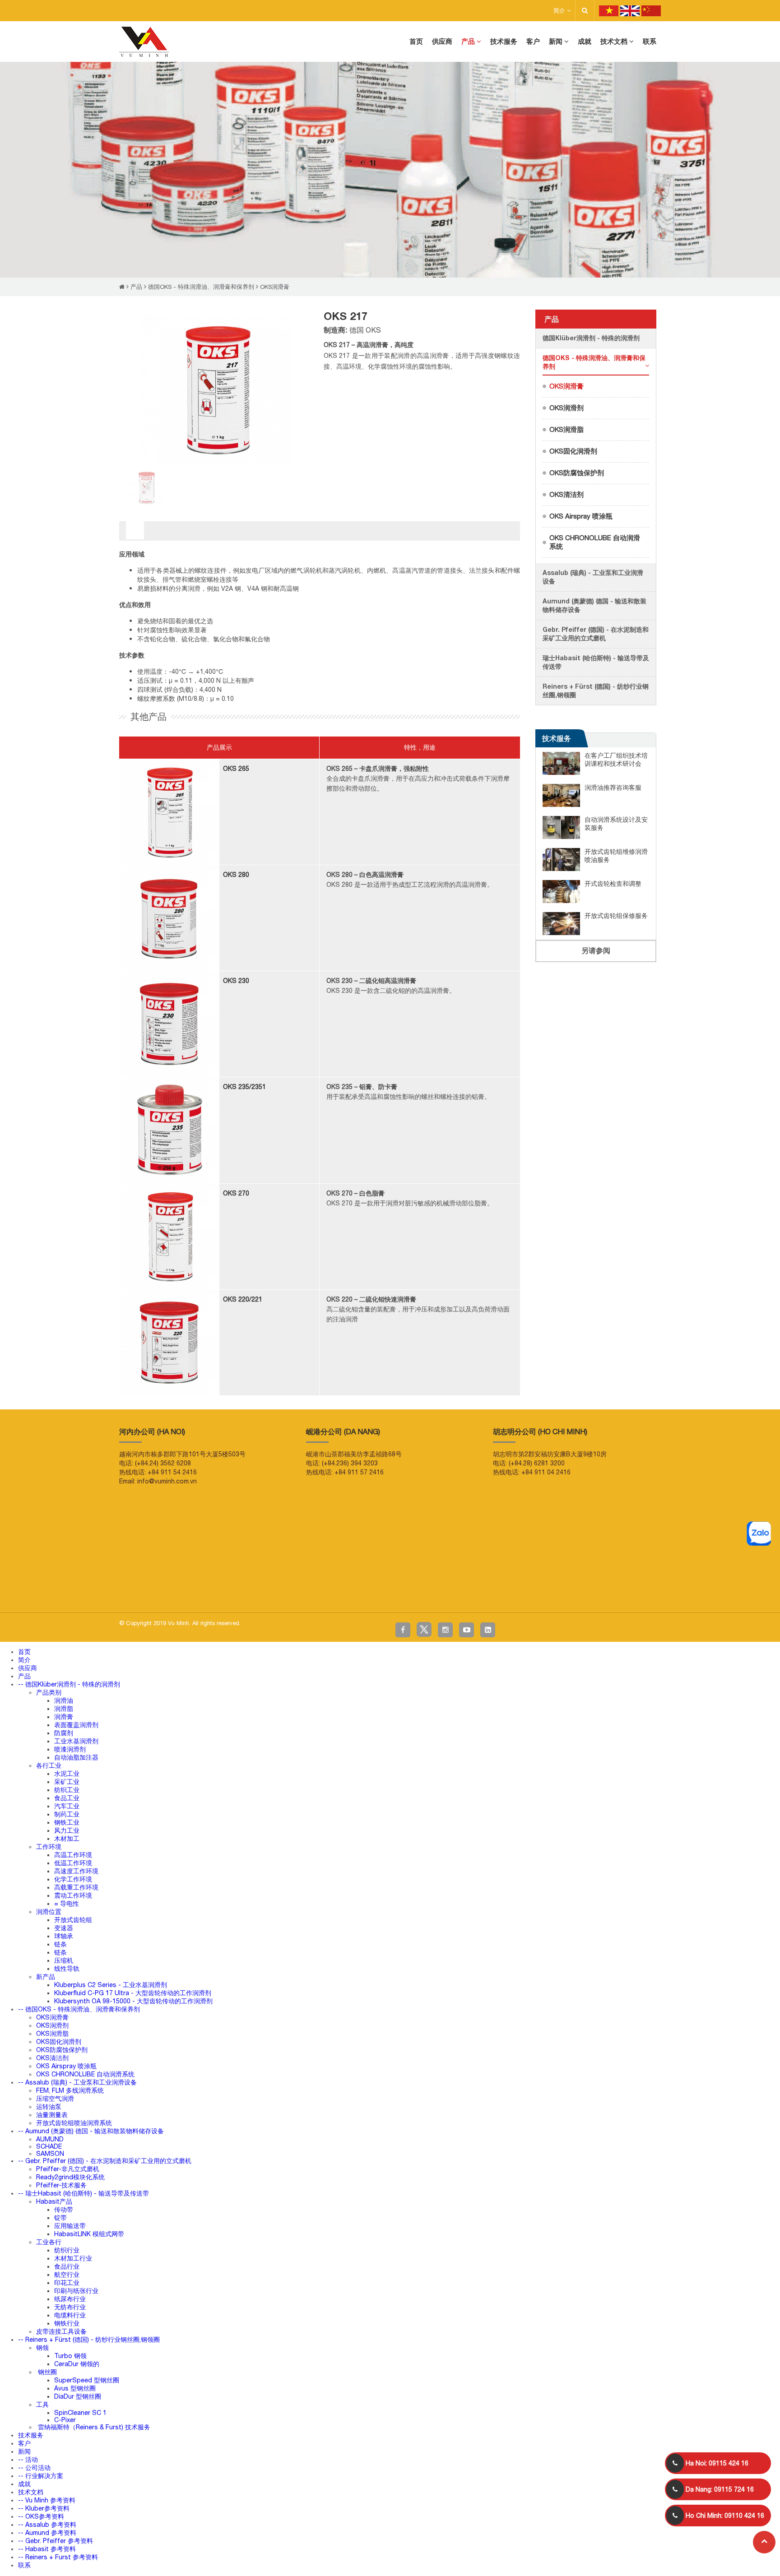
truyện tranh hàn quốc (219, 1591)
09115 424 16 (717, 2463)
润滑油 (64, 1700)
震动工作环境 (73, 1895)
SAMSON (50, 2154)
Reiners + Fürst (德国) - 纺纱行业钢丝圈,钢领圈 (596, 690)
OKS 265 (236, 769)
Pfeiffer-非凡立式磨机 (68, 2169)
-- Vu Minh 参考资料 (47, 2500)
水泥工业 (67, 1774)
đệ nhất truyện (15, 1591)
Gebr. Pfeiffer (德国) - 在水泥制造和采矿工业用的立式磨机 (596, 634)
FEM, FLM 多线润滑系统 (70, 2090)
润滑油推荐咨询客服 (613, 788)
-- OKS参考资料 (41, 2516)
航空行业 (67, 2275)
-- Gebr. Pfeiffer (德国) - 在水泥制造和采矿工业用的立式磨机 (105, 2161)
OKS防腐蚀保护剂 (577, 473)
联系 (24, 2565)
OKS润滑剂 (566, 408)
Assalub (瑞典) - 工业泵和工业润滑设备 (593, 577)
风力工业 (67, 1830)
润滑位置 (49, 1912)
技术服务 (557, 738)
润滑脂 (64, 1709)
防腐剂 (64, 1733)
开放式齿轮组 (73, 1920)
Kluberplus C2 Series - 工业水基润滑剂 (111, 1985)
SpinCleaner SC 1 (80, 2413)
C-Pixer (65, 2420)
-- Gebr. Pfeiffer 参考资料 (56, 2541)
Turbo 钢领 (70, 2356)
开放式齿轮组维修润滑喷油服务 (616, 856)
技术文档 (31, 2492)
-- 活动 (28, 2460)
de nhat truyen (45, 1591)
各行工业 (49, 1765)
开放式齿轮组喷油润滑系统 (74, 2123)
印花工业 (67, 2283)
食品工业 (67, 1798)
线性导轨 (67, 1969)
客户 (24, 2443)
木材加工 (67, 1839)
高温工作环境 (73, 1855)
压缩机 (64, 1960)
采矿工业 (67, 1782)
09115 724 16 (720, 2489)
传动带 (64, 2210)
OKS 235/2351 (244, 1087)
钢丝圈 (46, 2372)
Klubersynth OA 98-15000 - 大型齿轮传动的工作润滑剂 (133, 2001)
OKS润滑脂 (566, 429)
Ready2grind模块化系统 (70, 2177)
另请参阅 (596, 950)
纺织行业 (67, 2250)
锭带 (60, 2218)
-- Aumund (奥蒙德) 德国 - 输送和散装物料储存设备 (91, 2131)
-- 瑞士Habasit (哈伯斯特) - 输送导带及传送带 (84, 2193)
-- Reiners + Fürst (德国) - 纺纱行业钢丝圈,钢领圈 (89, 2340)
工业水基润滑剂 (76, 1741)
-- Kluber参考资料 (44, 2508)
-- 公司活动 (34, 2468)
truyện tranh (72, 1591)
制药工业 (67, 1814)
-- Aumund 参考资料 (47, 2533)
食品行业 (67, 2266)
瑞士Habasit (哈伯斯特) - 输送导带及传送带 (596, 662)
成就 (24, 2484)
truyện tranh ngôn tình (133, 1591)
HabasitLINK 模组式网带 (89, 2234)
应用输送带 (70, 2226)
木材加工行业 (73, 2258)
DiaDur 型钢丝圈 (78, 2396)
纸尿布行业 (70, 2299)
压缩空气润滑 (55, 2099)
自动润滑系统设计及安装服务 (616, 824)
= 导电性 (67, 1904)
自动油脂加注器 (76, 1757)
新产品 (46, 1977)
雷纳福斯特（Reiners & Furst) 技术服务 (93, 2427)
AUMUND (50, 2139)
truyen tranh (97, 1591)
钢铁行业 (67, 2323)
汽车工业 (67, 1806)
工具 (42, 2405)
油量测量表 (52, 2115)
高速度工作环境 (76, 1871)
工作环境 (49, 1847)
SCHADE (49, 2146)
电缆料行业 (70, 2315)
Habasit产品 (54, 2201)
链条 (60, 1944)
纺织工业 (67, 1790)
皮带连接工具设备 (61, 2331)
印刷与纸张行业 (76, 2291)
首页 (24, 1652)
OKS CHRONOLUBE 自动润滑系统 (595, 542)
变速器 (64, 1928)
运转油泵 (49, 2107)
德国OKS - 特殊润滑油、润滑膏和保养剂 (201, 287)
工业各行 (49, 2242)
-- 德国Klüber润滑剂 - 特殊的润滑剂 (69, 1684)
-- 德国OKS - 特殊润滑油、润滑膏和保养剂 (79, 2009)
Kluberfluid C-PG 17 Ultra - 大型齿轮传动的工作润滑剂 (133, 1993)
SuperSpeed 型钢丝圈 (87, 2380)
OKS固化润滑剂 (573, 451)
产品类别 (49, 1692)
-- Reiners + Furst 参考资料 (58, 2557)
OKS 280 (236, 875)
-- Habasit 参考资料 (47, 2549)
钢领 (42, 2348)
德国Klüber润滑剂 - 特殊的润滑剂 (591, 338)
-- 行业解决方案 (41, 2476)
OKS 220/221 (243, 1299)
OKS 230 (236, 981)
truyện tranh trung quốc (266, 1591)
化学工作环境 (73, 1879)
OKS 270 (236, 1193)
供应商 (28, 1668)
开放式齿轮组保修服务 (616, 916)
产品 (136, 287)
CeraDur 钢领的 (77, 2364)
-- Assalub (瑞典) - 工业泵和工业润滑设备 (77, 2082)
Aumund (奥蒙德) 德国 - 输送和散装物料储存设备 (594, 605)
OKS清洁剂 (566, 494)
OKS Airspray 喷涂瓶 (581, 516)
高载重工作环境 (76, 1887)
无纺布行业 (70, 2307)
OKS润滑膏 (275, 287)
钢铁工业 (67, 1822)
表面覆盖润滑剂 (76, 1725)
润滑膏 (64, 1717)
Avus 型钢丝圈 (75, 2388)
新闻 (24, 2451)
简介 (560, 11)
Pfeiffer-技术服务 (61, 2185)
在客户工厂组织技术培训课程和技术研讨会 (616, 760)
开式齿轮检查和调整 (613, 884)
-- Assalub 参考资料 (47, 2525)
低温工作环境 (73, 1863)
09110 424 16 (725, 2516)
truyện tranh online (176, 1591)
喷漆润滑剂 (70, 1749)
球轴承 (64, 1936)
